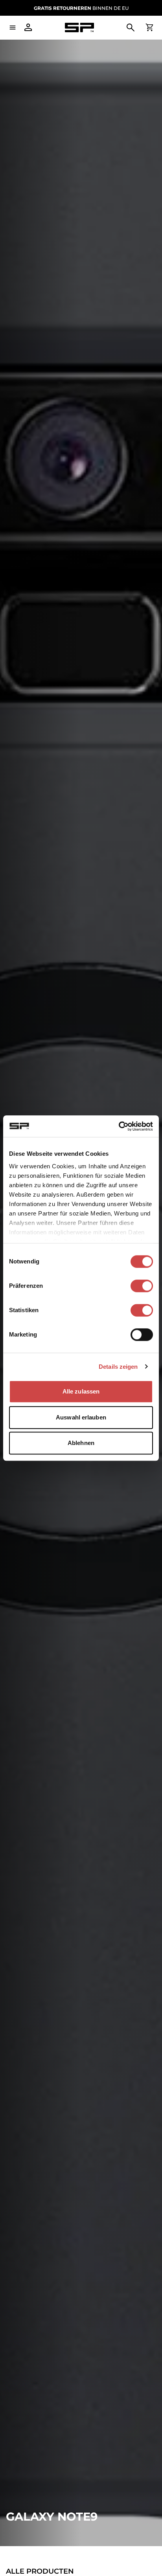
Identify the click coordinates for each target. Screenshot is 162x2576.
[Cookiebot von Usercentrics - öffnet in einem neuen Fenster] (119, 1126)
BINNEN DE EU (81, 8)
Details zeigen (118, 1367)
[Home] (79, 28)
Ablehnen (81, 1443)
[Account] (28, 28)
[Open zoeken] (131, 28)
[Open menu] (13, 28)
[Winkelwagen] (149, 28)
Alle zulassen (81, 1391)
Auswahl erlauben (81, 1417)
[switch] (142, 1286)
